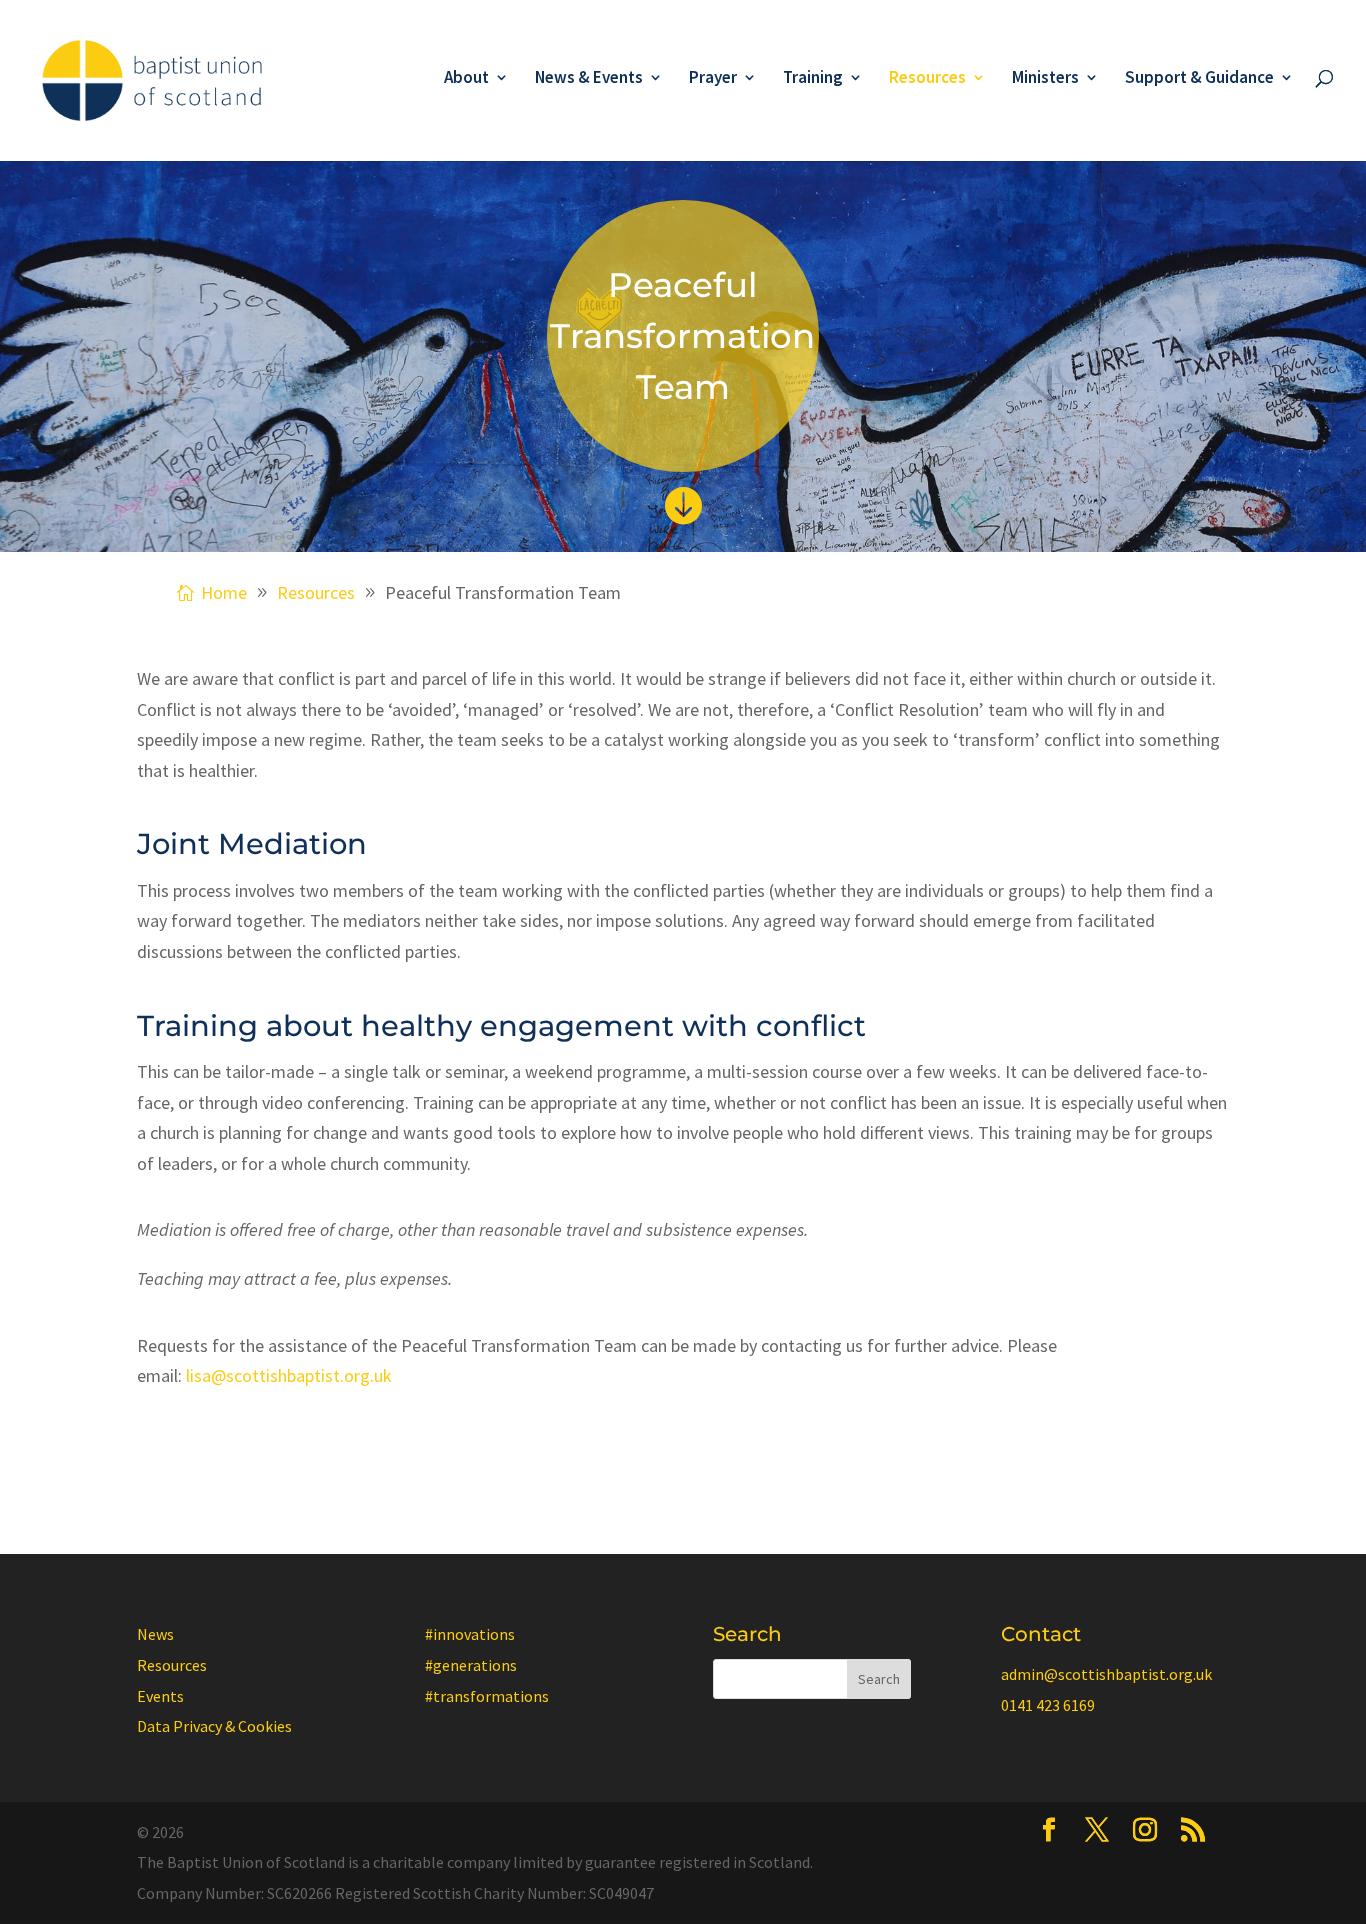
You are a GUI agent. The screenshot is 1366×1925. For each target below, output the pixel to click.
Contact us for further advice (279, 1446)
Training (813, 79)
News (155, 1634)
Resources (927, 79)
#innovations (470, 1634)
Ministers (1045, 79)
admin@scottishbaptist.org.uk (1106, 1674)
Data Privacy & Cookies (214, 1726)
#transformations (487, 1696)
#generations (471, 1665)
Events (160, 1696)
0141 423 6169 (1048, 1705)
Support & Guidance (1199, 79)
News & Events (589, 79)
